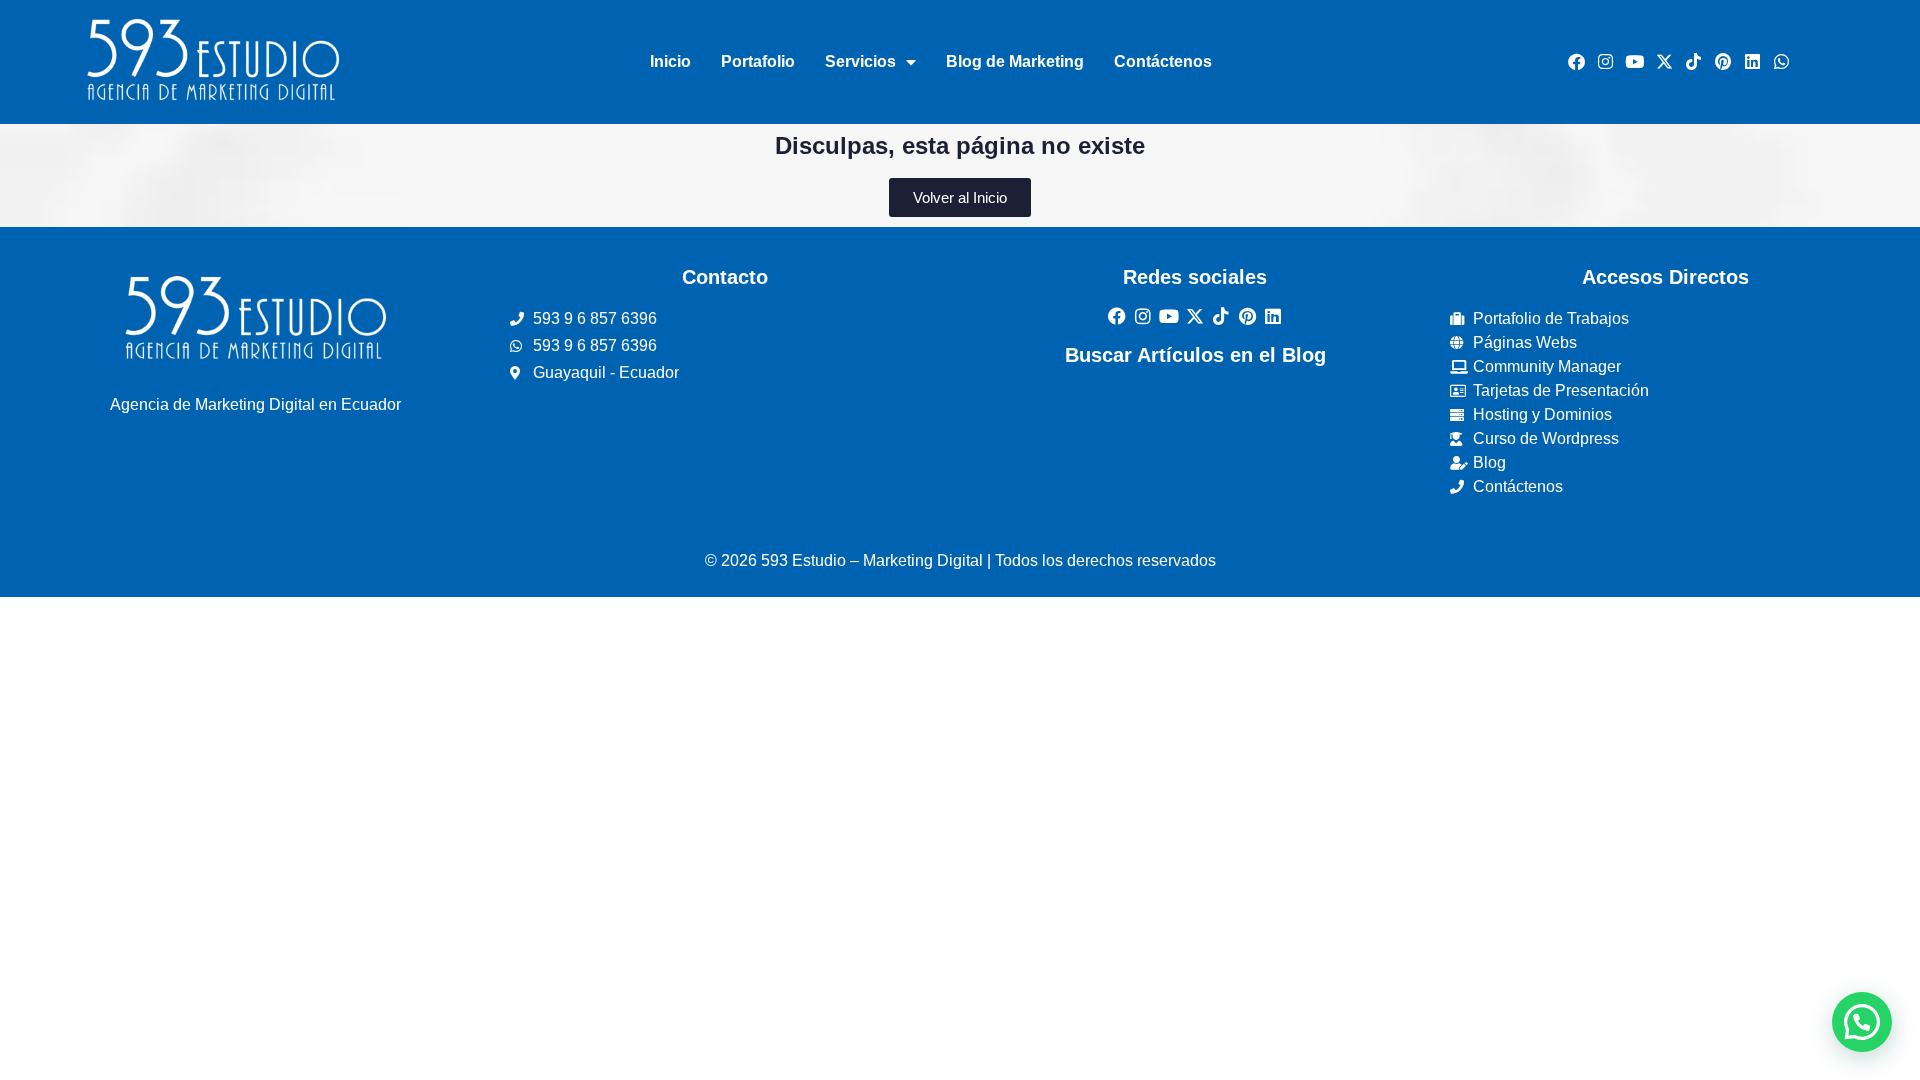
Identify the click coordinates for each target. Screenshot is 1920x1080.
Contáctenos (1163, 61)
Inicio (670, 61)
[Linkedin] (1752, 62)
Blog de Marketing (1015, 61)
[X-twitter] (1664, 62)
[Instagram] (1605, 62)
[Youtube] (1635, 62)
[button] (1862, 1022)
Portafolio (758, 61)
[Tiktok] (1693, 62)
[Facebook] (1576, 62)
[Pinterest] (1723, 62)
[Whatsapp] (1782, 62)
